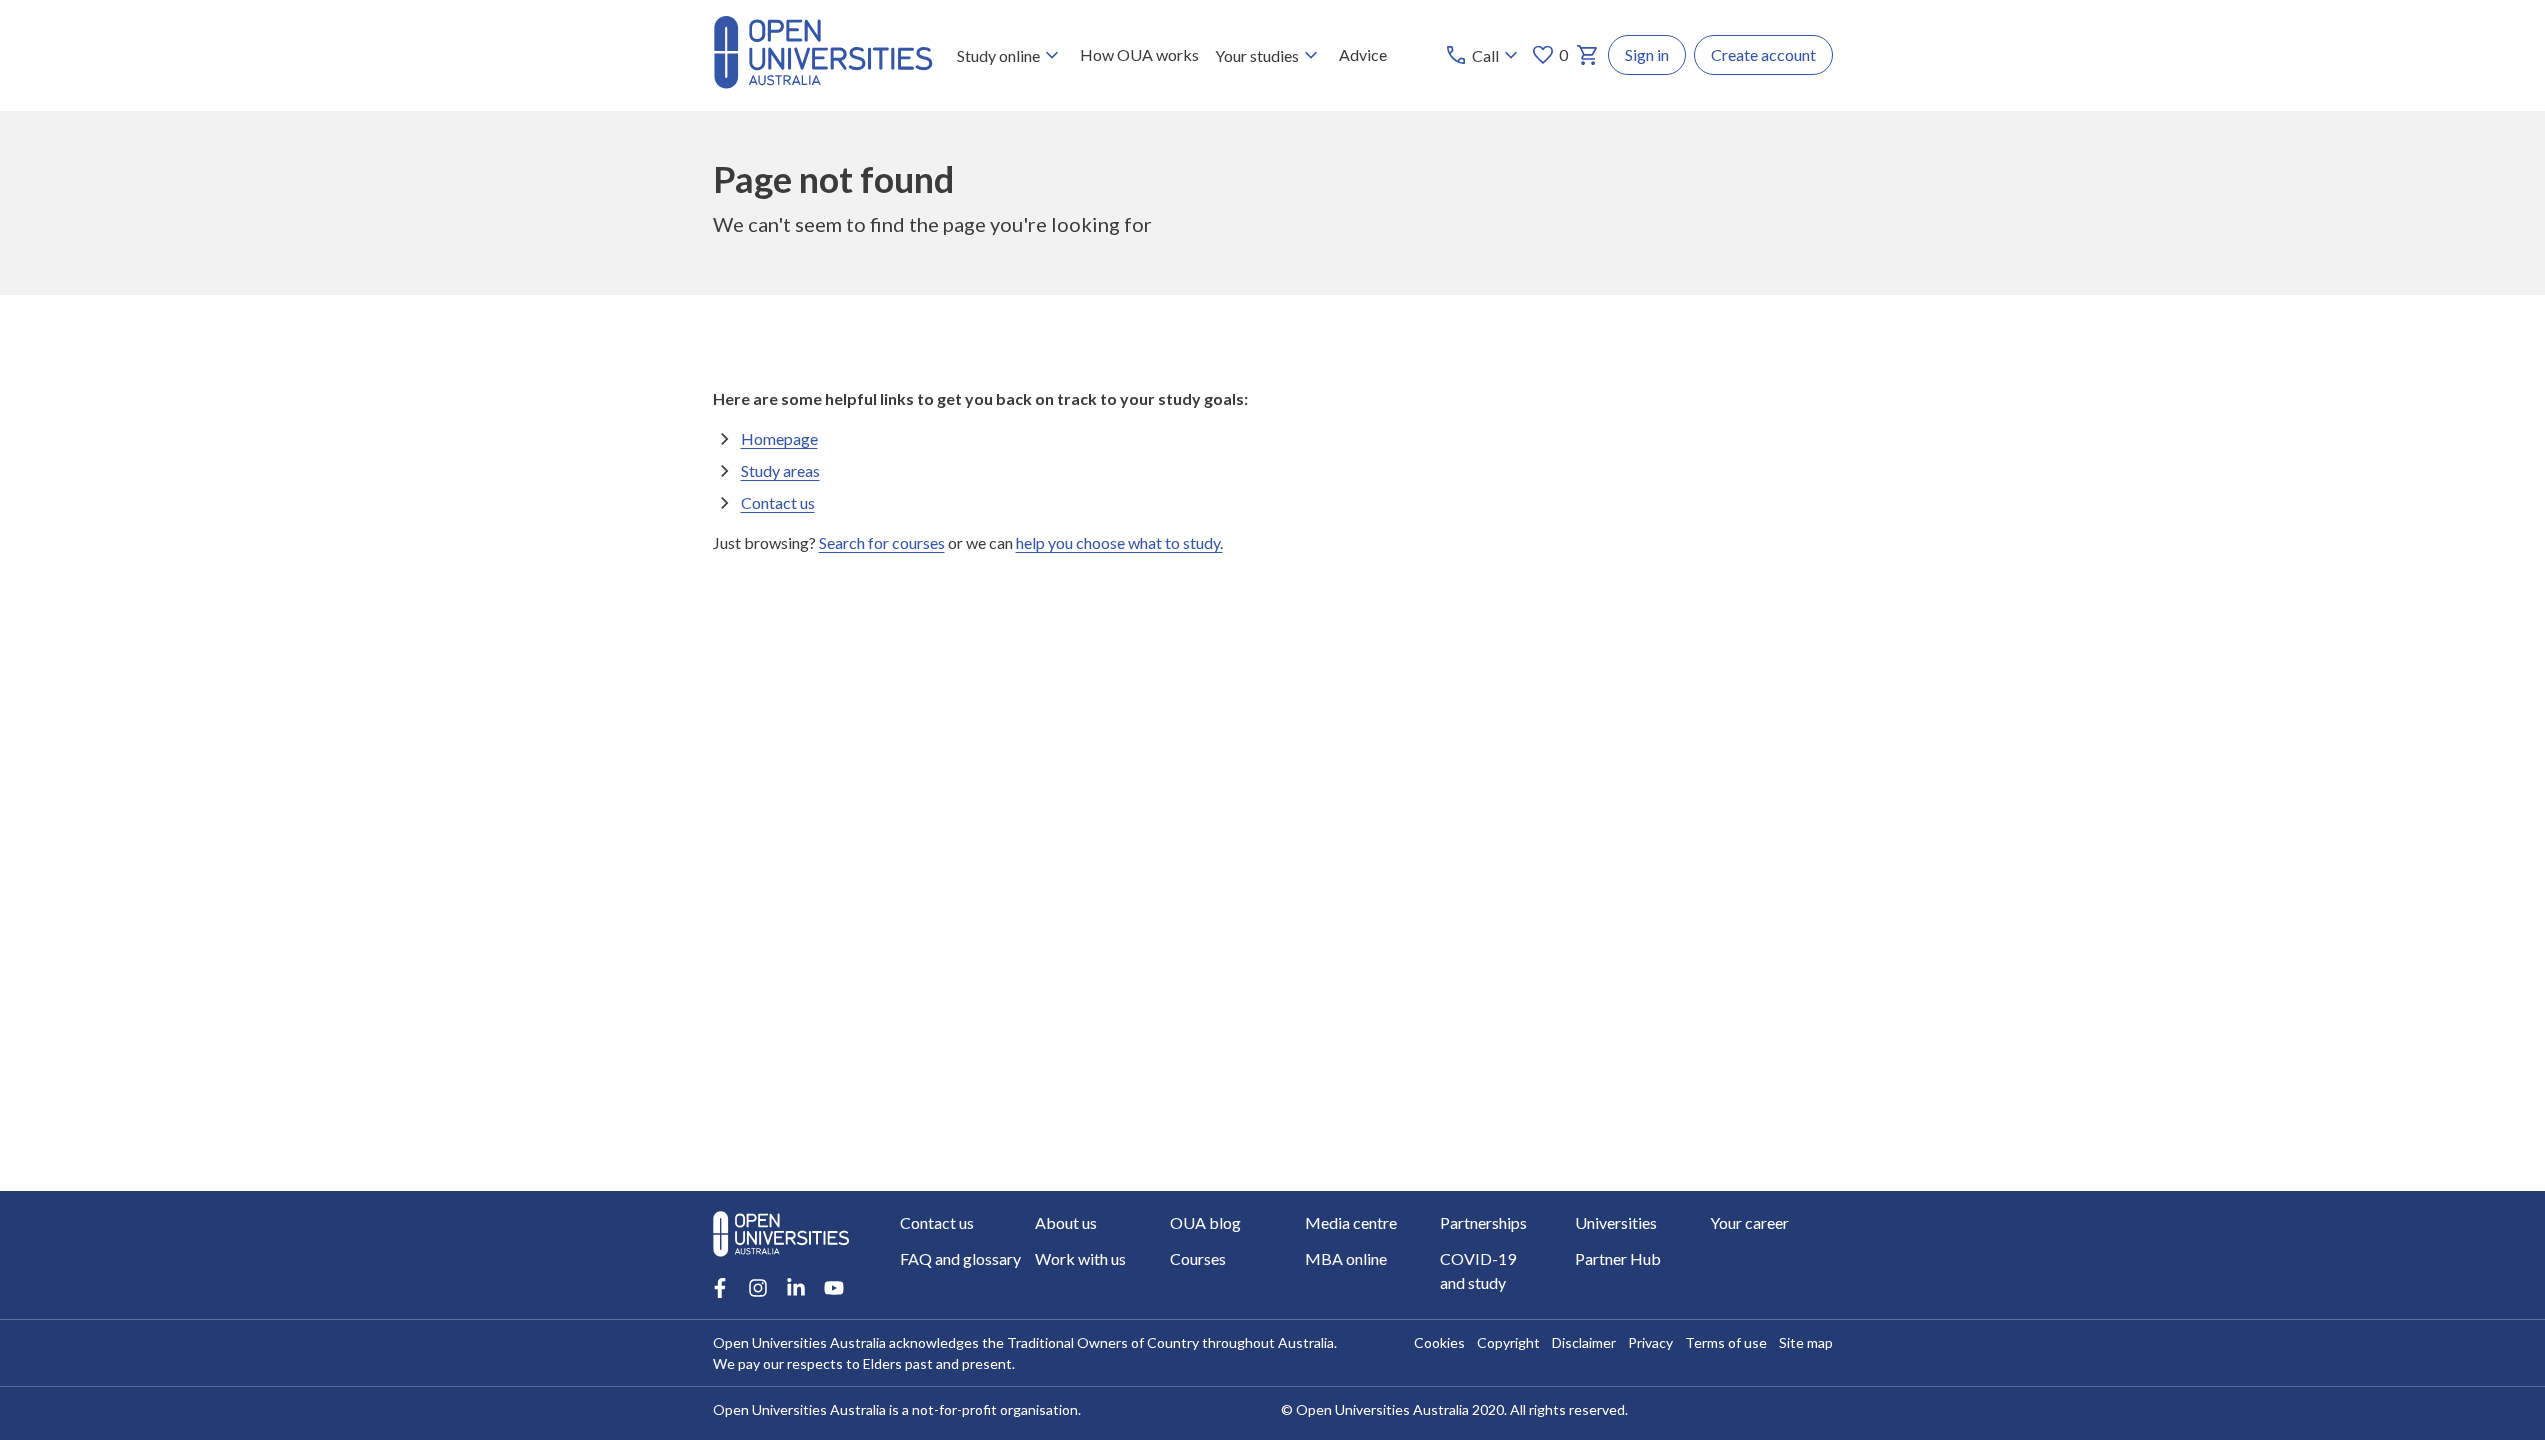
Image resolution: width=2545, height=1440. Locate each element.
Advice (1363, 54)
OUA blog (1205, 1222)
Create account (1763, 54)
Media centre (1351, 1222)
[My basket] (1588, 55)
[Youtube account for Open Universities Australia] (834, 1288)
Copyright (1508, 1342)
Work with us (1080, 1258)
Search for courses (882, 542)
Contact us (778, 502)
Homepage (779, 438)
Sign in (1647, 54)
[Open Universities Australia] (823, 82)
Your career (1749, 1222)
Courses (1198, 1258)
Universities (1616, 1222)
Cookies (1439, 1342)
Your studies (1257, 55)
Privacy (1650, 1342)
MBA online (1346, 1258)
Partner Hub (1618, 1258)
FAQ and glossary (960, 1258)
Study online (998, 55)
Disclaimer (1584, 1342)
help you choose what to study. (1119, 542)
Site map (1806, 1342)
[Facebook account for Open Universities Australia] (720, 1288)
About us (1066, 1222)
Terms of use (1726, 1342)
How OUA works (1139, 54)
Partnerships (1483, 1222)
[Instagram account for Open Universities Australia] (758, 1288)
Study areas (780, 470)
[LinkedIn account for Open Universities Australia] (796, 1288)
